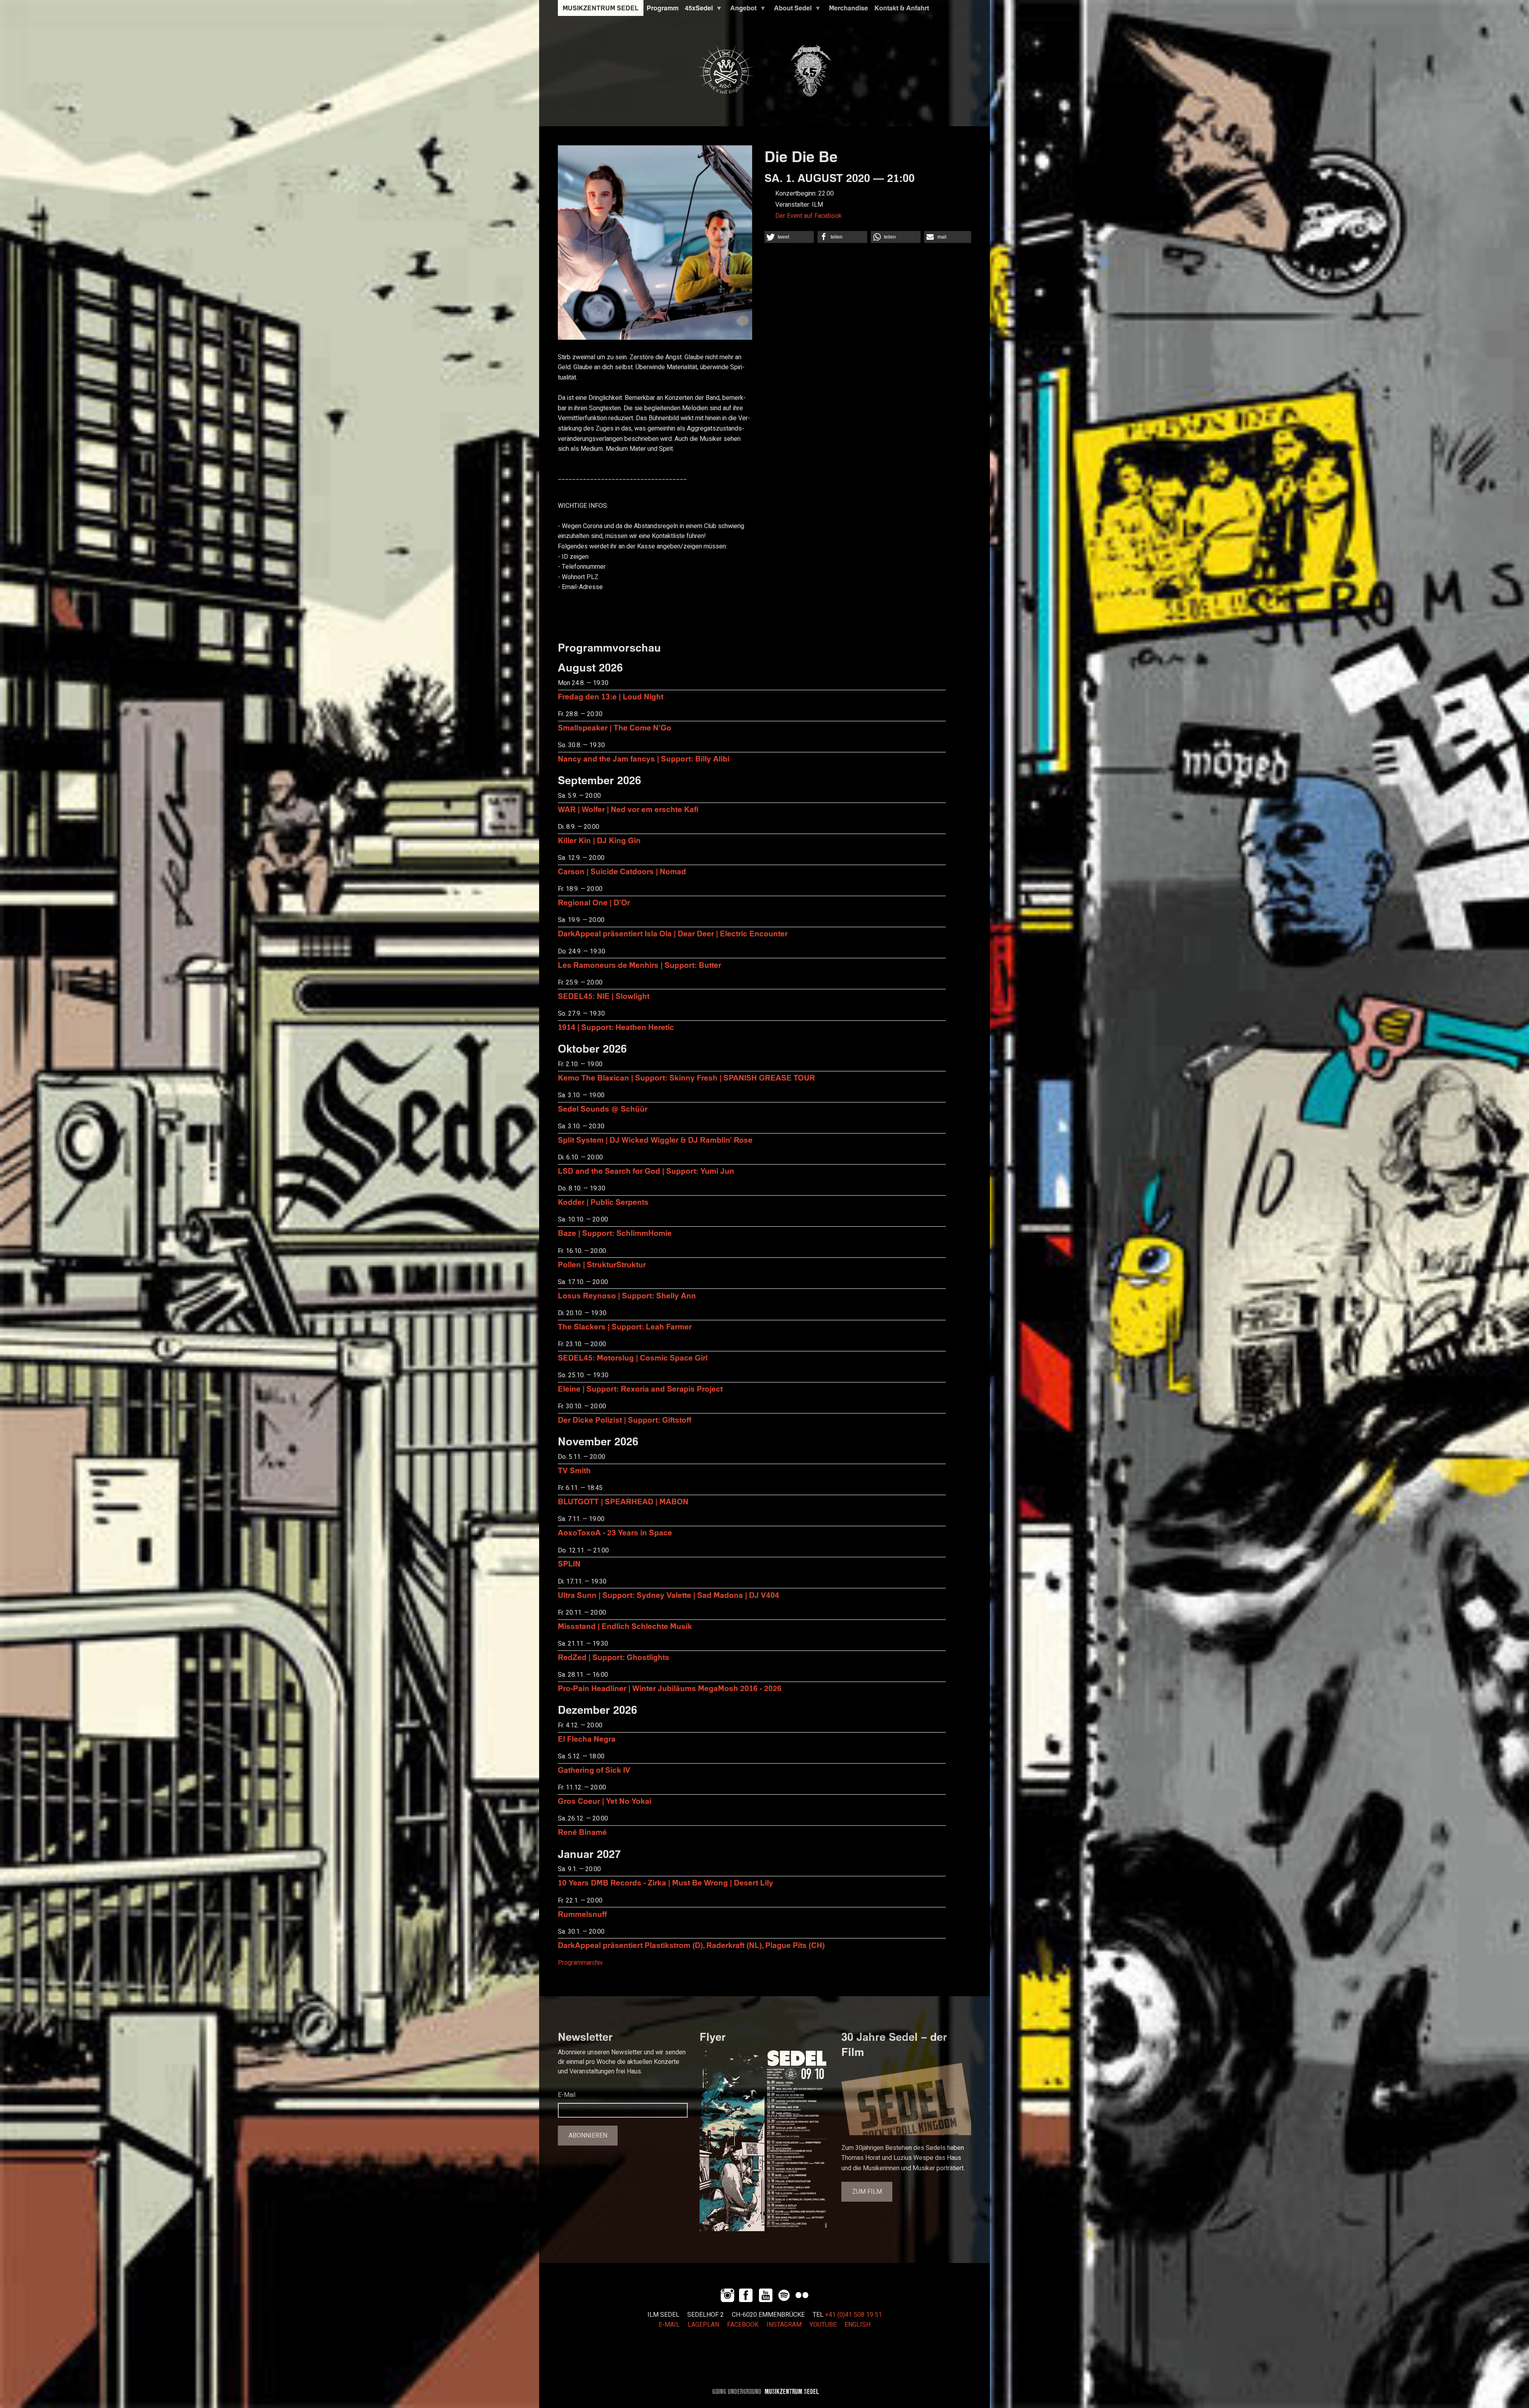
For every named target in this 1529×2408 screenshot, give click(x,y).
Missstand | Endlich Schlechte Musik (625, 1626)
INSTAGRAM (784, 2325)
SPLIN (569, 1563)
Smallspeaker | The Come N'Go (615, 727)
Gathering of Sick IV (594, 1770)
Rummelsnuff (582, 1914)
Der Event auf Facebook (808, 216)
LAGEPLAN (703, 2325)
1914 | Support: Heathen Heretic (616, 1027)
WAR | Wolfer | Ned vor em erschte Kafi (628, 809)
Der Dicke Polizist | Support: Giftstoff (625, 1420)
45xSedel (697, 10)
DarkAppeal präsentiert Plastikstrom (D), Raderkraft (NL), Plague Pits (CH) (691, 1945)
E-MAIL (669, 2325)
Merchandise (849, 8)
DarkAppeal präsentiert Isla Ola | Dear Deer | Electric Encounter (673, 933)
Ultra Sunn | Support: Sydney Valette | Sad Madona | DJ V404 (669, 1595)
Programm (663, 8)
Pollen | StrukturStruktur (602, 1264)
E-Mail (567, 2095)
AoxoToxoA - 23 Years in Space (615, 1532)
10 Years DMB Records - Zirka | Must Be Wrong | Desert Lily (666, 1882)
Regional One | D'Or (594, 902)
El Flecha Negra (587, 1739)
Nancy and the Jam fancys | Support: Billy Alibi (644, 759)
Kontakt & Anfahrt (902, 8)
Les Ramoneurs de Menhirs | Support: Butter (639, 965)
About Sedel (791, 10)
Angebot (742, 10)
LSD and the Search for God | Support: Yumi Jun (646, 1171)
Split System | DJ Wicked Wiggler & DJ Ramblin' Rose (655, 1140)
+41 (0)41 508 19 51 (853, 2315)
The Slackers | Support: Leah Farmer (625, 1326)
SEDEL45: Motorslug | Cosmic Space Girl (633, 1358)
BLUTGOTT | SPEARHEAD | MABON (623, 1501)
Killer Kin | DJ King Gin (599, 840)
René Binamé (582, 1832)
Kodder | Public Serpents (603, 1202)
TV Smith (574, 1470)
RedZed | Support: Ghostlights (614, 1657)
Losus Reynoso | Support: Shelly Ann (627, 1295)
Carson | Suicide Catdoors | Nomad (622, 871)
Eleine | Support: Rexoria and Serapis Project (640, 1389)
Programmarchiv (580, 1963)
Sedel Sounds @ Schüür (603, 1109)
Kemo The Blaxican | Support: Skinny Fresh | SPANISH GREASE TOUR (686, 1078)
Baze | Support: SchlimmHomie (615, 1233)
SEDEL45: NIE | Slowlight (604, 996)
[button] (789, 237)
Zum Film (867, 2192)
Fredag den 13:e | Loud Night (611, 696)
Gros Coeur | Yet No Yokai (605, 1801)
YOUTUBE (823, 2325)
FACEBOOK (743, 2325)
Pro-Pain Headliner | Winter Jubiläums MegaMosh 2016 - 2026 (670, 1688)
